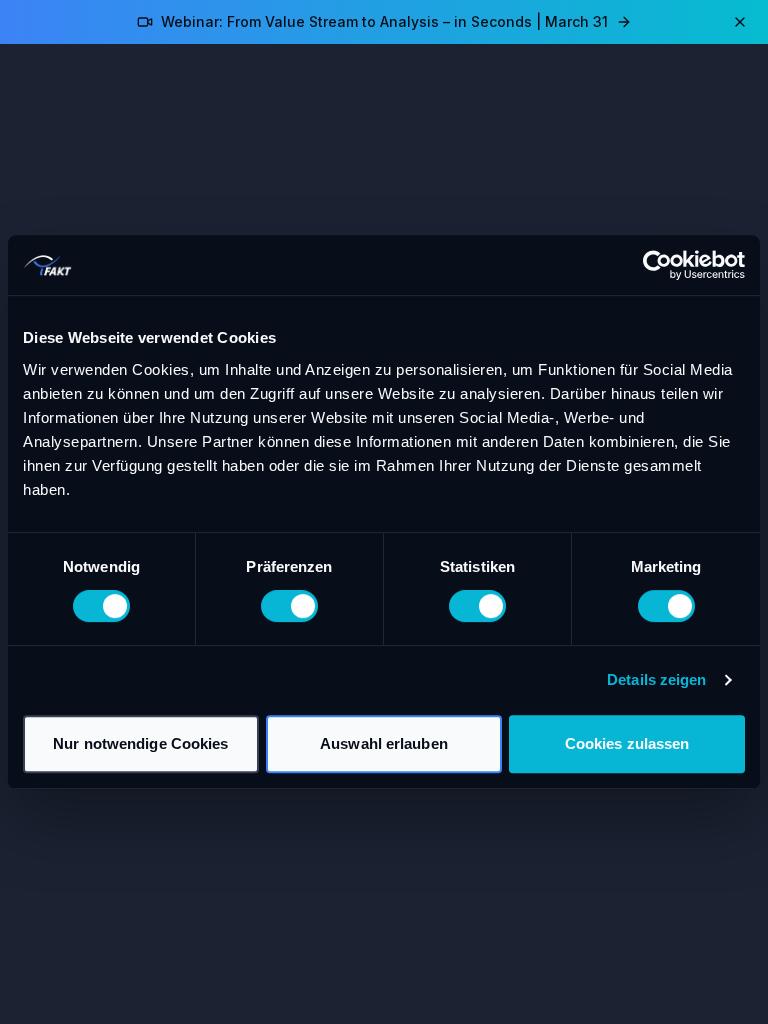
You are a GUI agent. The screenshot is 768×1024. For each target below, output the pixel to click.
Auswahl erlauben (384, 743)
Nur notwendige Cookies (140, 743)
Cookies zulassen (627, 743)
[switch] (289, 606)
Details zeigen (656, 679)
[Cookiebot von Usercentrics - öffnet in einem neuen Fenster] (657, 265)
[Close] (740, 22)
